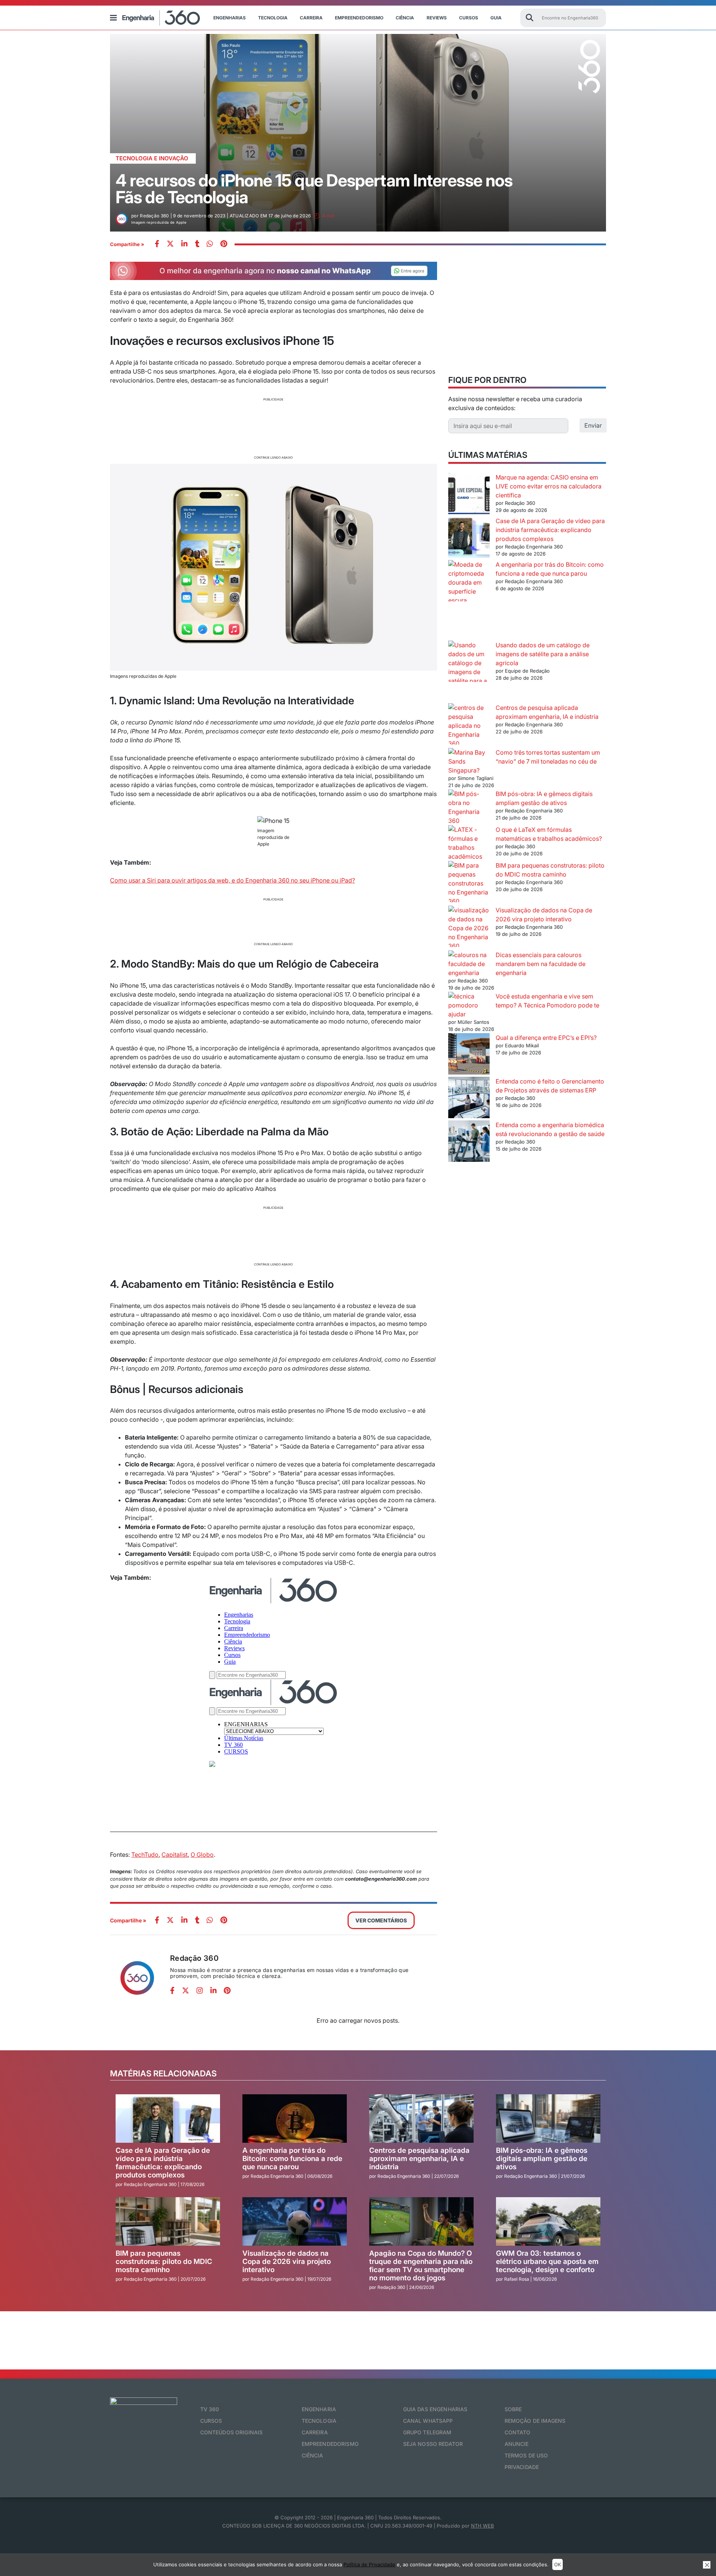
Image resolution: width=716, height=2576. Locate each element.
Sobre (513, 2409)
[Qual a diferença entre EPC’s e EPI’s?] (469, 1055)
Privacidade (522, 2467)
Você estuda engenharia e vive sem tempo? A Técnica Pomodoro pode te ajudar (524, 1005)
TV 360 (210, 2409)
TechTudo (145, 1855)
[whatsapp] (184, 244)
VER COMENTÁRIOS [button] (381, 1920)
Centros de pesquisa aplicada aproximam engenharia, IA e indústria (419, 2159)
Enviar (593, 425)
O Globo (202, 1855)
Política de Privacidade (369, 2564)
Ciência (405, 18)
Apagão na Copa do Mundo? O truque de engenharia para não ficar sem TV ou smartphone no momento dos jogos (421, 2266)
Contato (518, 2432)
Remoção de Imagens (535, 2421)
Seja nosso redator (433, 2444)
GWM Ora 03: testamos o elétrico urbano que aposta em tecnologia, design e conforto (547, 2262)
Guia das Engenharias (435, 2409)
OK (558, 2564)
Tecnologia (273, 18)
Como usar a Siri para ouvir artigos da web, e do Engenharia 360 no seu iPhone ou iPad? (233, 880)
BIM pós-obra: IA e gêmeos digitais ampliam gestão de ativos (542, 2159)
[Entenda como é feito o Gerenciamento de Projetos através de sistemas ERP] (469, 1099)
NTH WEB (483, 2526)
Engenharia (319, 2409)
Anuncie (517, 2444)
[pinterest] (224, 244)
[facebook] (157, 244)
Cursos (469, 18)
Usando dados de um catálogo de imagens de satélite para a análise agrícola (543, 654)
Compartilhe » (127, 244)
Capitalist (175, 1855)
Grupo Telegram (427, 2432)
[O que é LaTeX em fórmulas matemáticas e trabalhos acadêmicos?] (469, 843)
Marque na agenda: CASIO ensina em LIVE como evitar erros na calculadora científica (549, 486)
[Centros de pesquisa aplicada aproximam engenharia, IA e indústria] (469, 726)
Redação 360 (194, 1958)
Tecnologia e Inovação (152, 158)
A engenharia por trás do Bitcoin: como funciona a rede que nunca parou (292, 2159)
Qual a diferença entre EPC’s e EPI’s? (546, 1038)
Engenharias (230, 18)
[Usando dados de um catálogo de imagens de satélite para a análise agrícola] (469, 672)
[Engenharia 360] (161, 18)
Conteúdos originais (232, 2432)
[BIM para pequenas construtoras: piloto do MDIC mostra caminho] (469, 883)
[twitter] (170, 244)
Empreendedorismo (359, 18)
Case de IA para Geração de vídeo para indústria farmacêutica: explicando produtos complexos (550, 530)
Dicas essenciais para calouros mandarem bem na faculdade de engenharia (541, 964)
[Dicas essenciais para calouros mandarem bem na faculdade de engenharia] (469, 964)
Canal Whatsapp (428, 2421)
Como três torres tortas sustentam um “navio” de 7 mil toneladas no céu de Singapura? (524, 761)
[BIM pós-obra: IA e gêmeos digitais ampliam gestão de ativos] (469, 807)
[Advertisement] (274, 427)
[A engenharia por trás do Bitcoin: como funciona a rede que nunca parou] (469, 600)
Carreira (311, 18)
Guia (496, 18)
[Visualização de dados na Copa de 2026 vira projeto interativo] (469, 928)
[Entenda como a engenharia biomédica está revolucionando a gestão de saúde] (469, 1142)
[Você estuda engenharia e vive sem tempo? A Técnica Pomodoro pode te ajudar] (469, 1001)
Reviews (437, 18)
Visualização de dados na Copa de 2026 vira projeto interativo (287, 2262)
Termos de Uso (526, 2455)
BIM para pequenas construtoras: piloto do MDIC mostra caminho (164, 2262)
